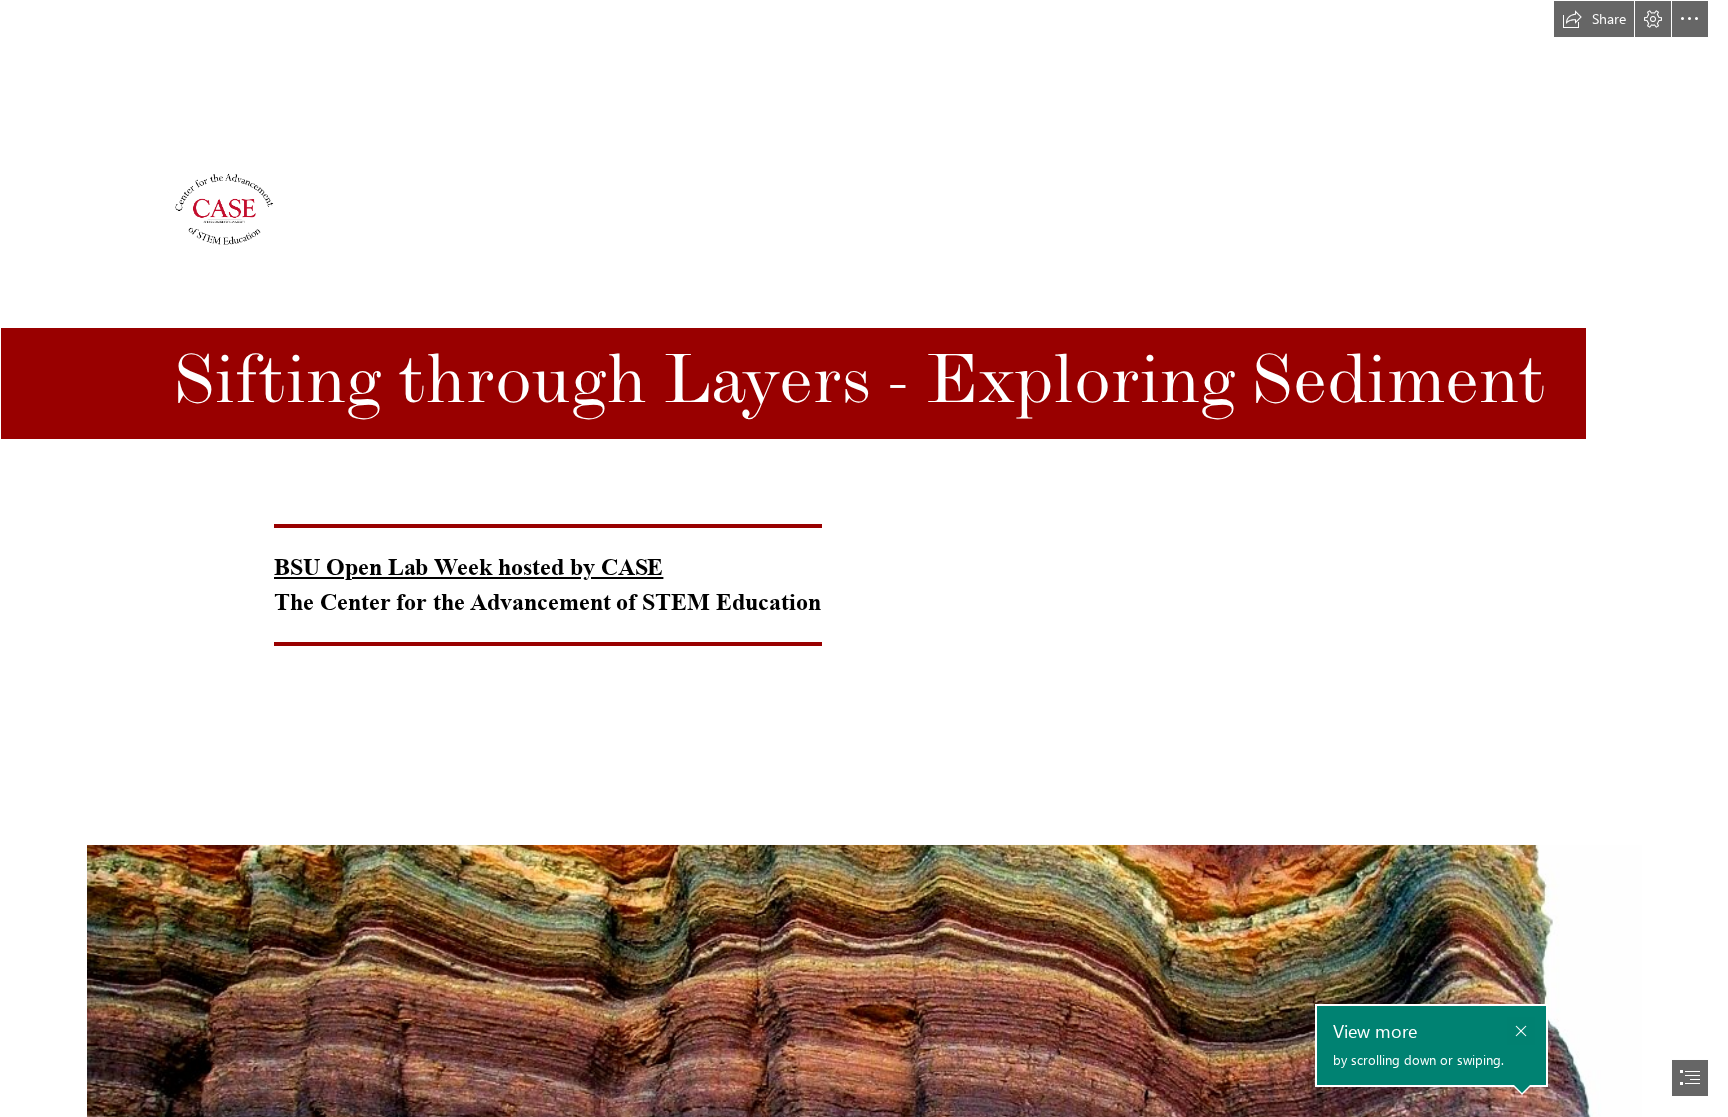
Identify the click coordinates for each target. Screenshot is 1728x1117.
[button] (1594, 19)
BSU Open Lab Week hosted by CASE (468, 567)
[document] (864, 558)
